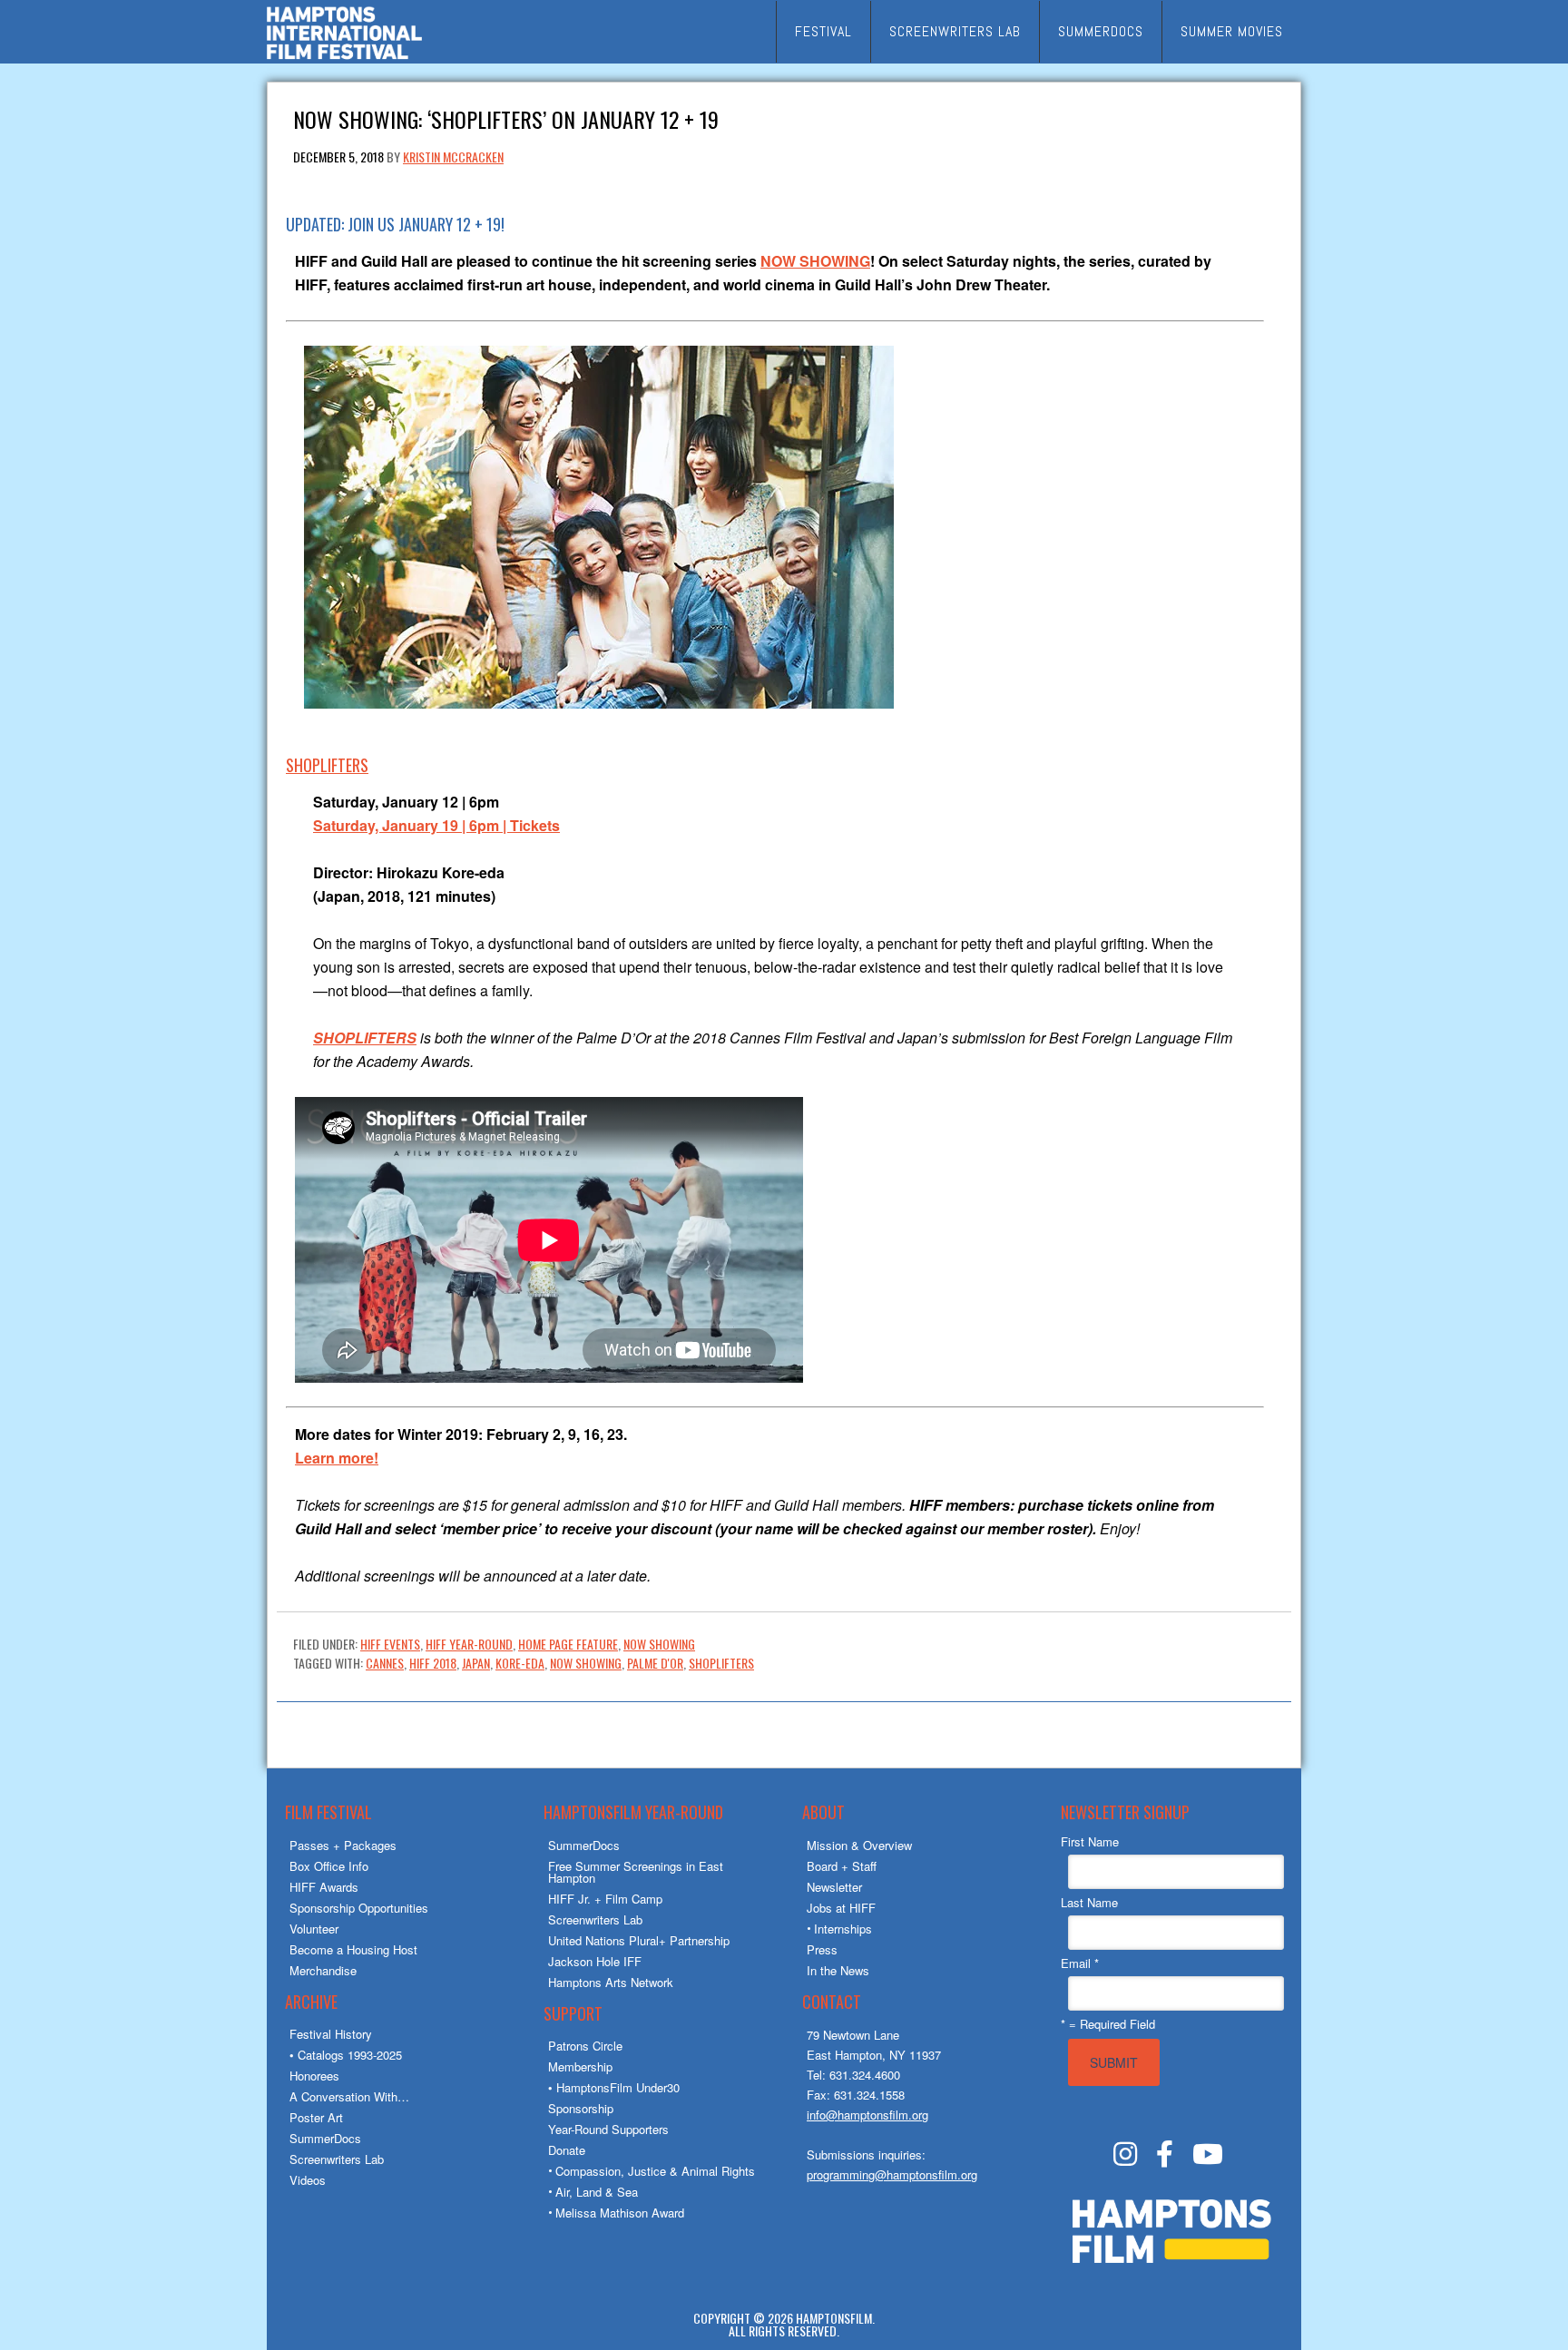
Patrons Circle (585, 2046)
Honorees (314, 2076)
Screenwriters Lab (337, 2159)
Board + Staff (842, 1866)
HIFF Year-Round (469, 1644)
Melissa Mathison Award (620, 2213)
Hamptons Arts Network (611, 1982)
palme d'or (655, 1663)
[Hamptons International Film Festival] (344, 57)
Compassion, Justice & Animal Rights (655, 2171)
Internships (843, 1929)
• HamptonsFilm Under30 (614, 2087)
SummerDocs (325, 2138)
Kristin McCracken (453, 157)
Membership (580, 2066)
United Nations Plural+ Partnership (639, 1940)
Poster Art (316, 2117)
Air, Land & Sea (597, 2192)
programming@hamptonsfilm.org (892, 2174)
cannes (385, 1663)
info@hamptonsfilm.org (867, 2115)
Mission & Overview (859, 1845)
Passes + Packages (343, 1845)
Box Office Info (329, 1866)
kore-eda (520, 1663)
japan (476, 1663)
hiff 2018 (433, 1663)
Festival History (331, 2034)
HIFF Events (390, 1644)
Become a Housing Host (353, 1949)
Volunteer (314, 1929)
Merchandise (323, 1970)
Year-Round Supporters (608, 2129)
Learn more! (337, 1458)
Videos (308, 2180)
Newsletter (834, 1887)
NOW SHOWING (815, 261)
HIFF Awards (324, 1887)
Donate (567, 2150)
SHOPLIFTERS (327, 765)
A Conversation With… (349, 2096)
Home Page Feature (568, 1644)
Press (822, 1949)
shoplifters (721, 1663)
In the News (838, 1970)
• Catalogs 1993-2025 (346, 2055)
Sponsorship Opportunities (359, 1908)
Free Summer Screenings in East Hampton (636, 1872)
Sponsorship (581, 2108)
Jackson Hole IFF (595, 1961)
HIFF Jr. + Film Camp (605, 1899)
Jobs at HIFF (841, 1908)
